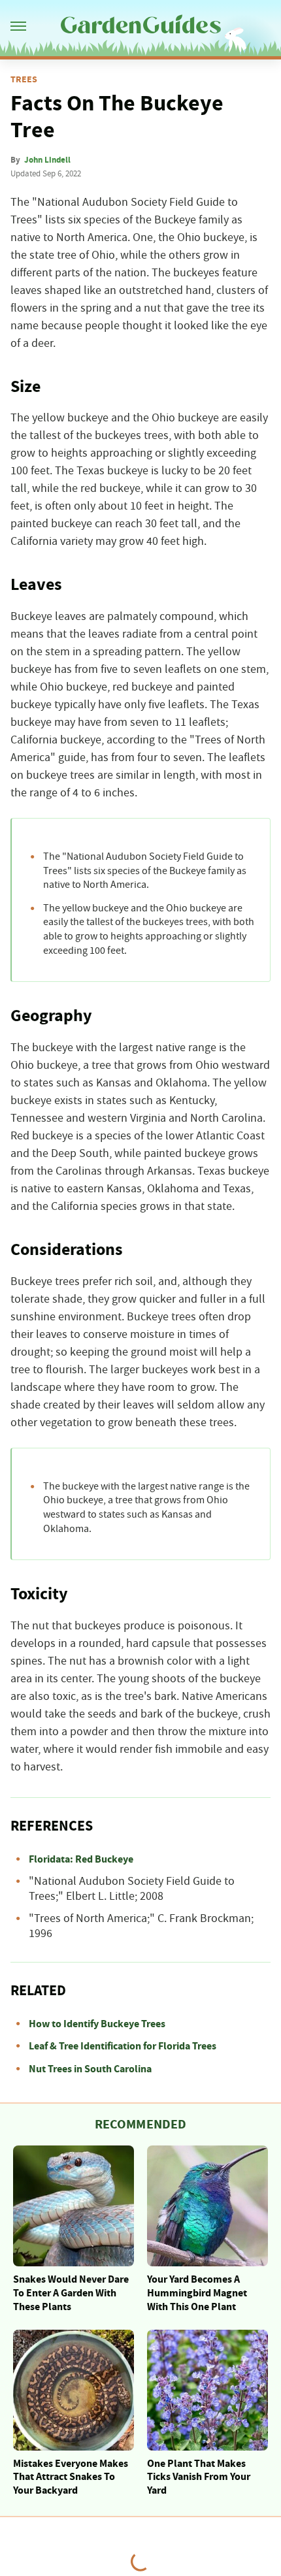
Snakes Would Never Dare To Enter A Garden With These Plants (71, 2293)
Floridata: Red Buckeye (81, 1859)
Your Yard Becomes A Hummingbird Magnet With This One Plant (197, 2293)
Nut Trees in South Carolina (90, 2069)
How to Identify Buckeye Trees (97, 2024)
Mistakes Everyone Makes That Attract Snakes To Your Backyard (71, 2477)
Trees (24, 80)
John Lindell (47, 160)
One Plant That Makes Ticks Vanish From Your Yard (199, 2477)
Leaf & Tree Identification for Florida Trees (123, 2046)
